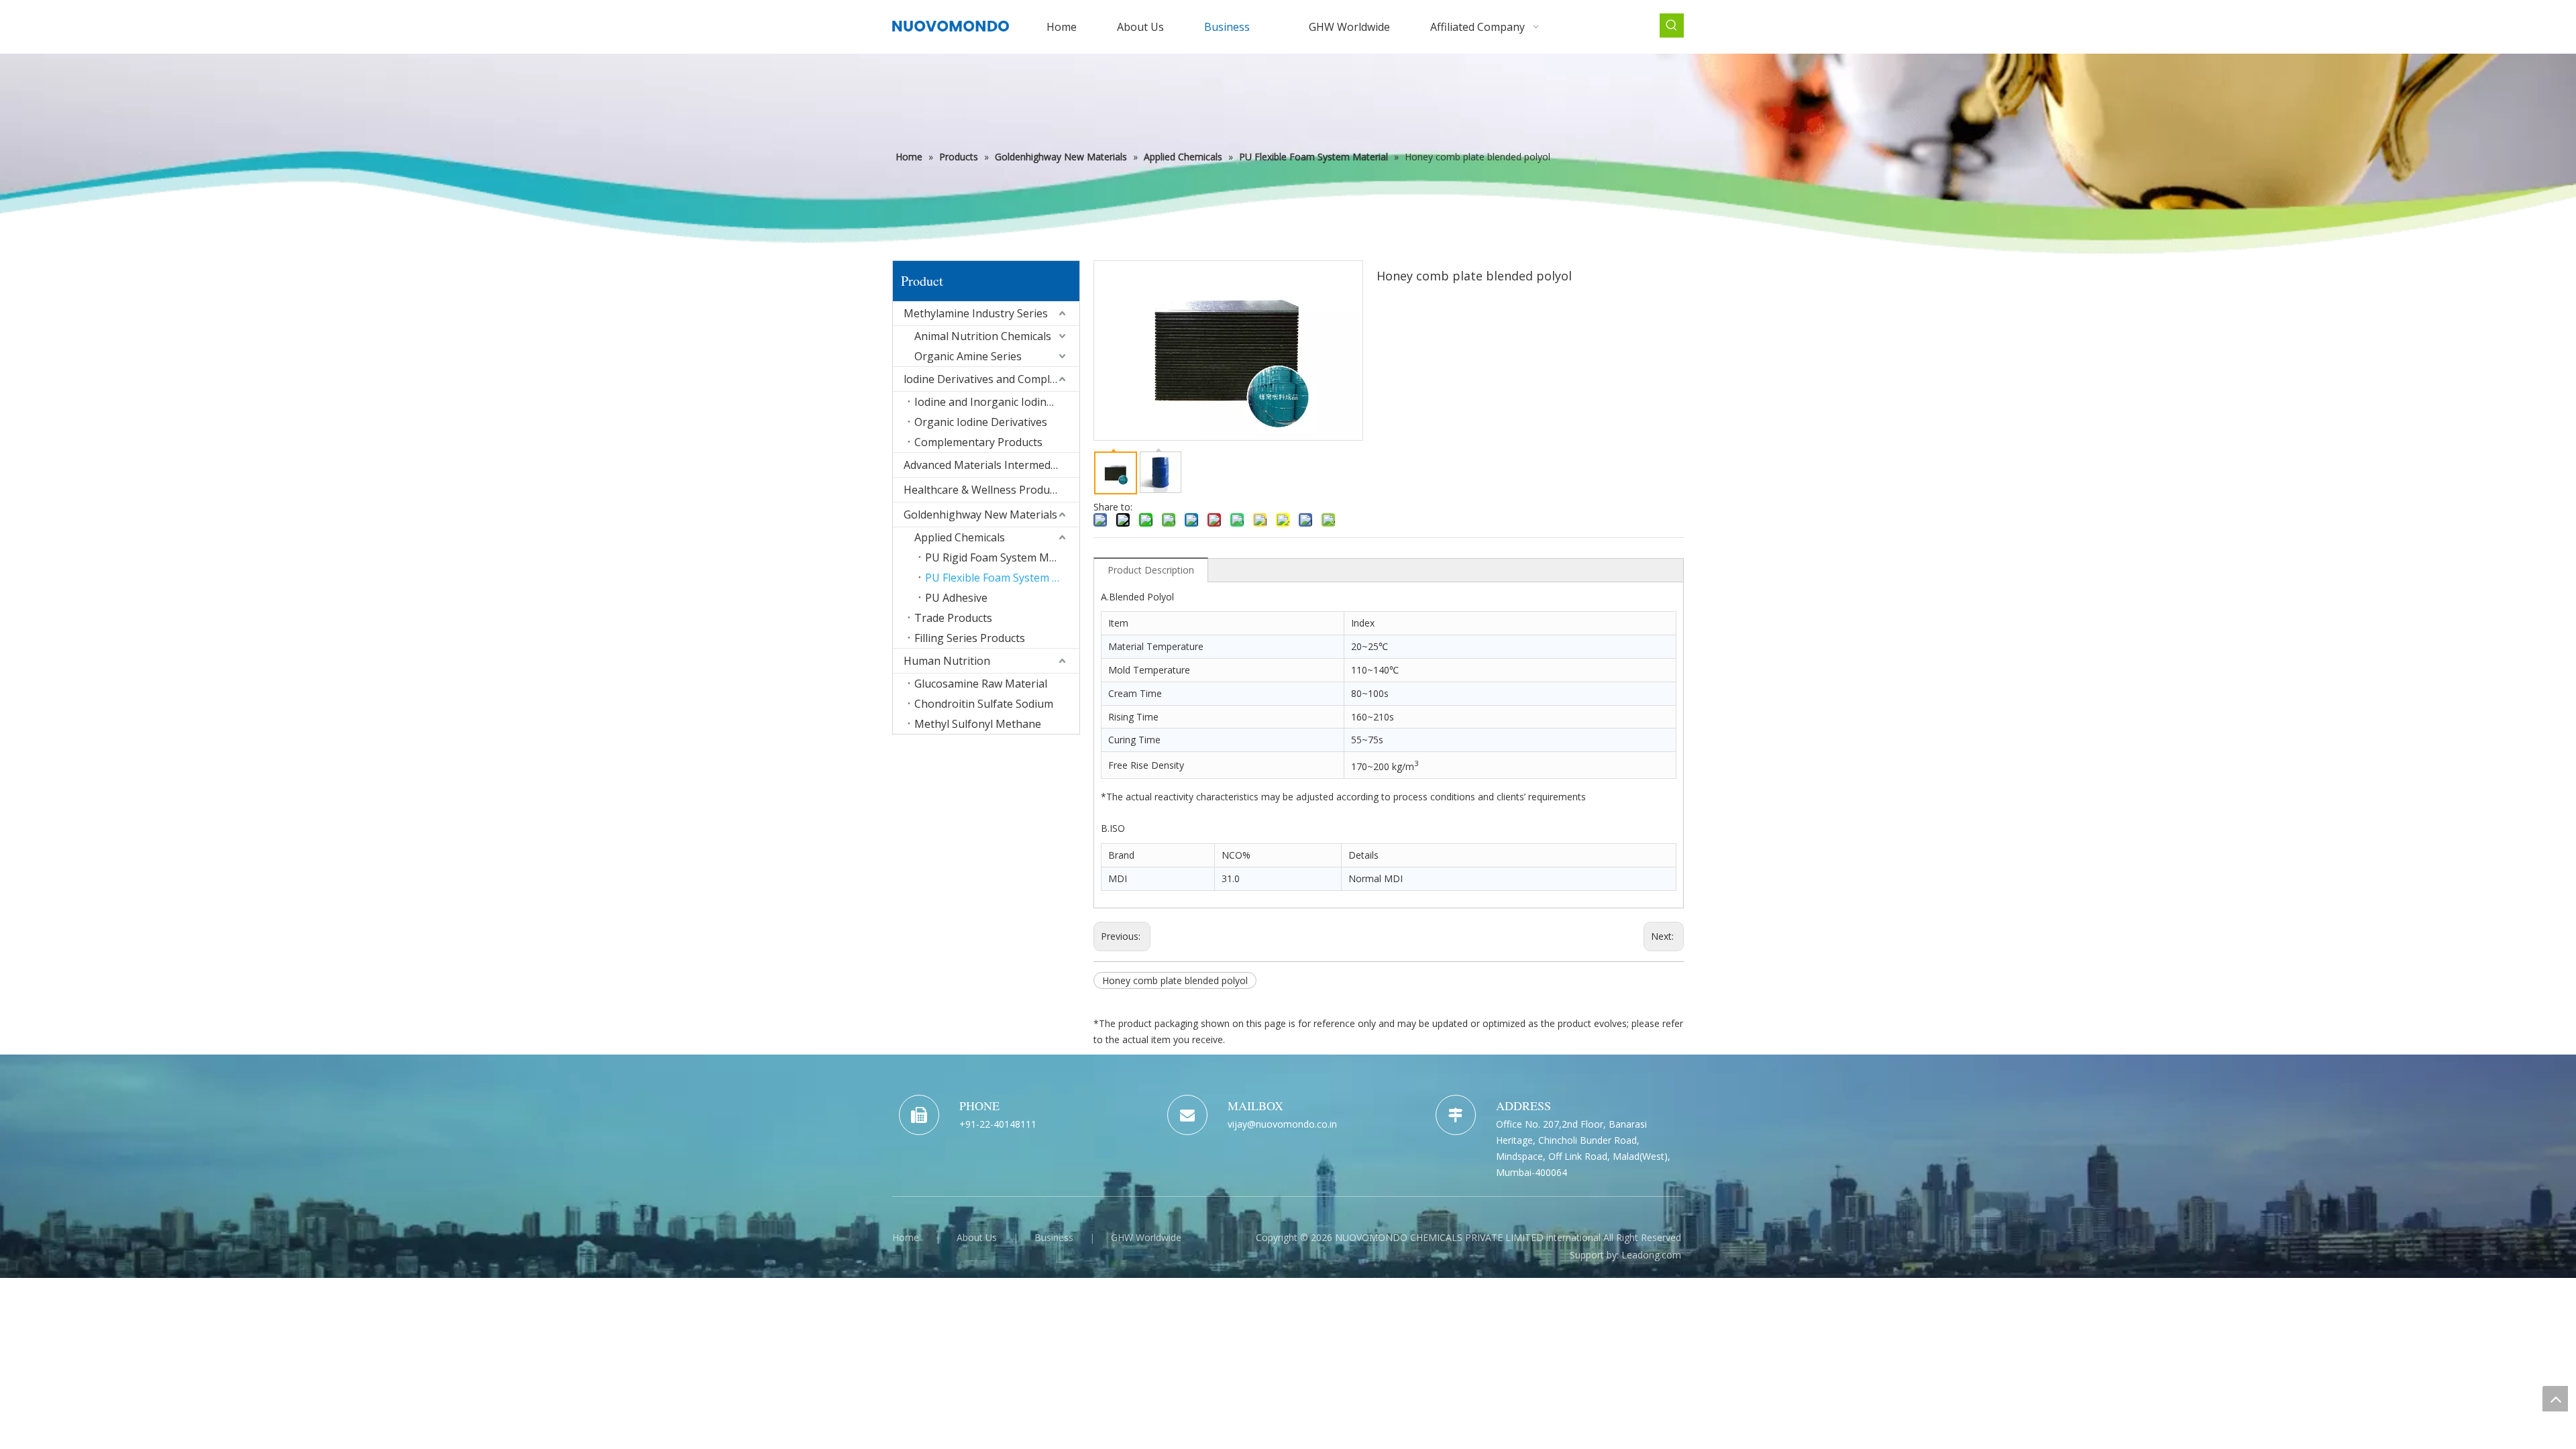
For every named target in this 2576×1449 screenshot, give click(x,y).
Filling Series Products (970, 638)
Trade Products (953, 618)
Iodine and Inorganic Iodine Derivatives (997, 402)
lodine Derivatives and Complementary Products (991, 379)
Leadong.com (1651, 1255)
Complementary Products (978, 442)
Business (1054, 1237)
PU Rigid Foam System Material (1002, 557)
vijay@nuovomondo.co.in (1282, 1124)
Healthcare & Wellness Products (984, 490)
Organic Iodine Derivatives (981, 422)
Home (906, 1237)
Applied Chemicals (960, 537)
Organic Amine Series (968, 356)
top (2555, 1399)
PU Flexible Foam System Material (1002, 578)
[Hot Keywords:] (1672, 25)
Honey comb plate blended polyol (1175, 980)
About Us (977, 1237)
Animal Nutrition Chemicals (983, 336)
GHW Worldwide (1146, 1237)
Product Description (1151, 570)
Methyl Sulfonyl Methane (978, 724)
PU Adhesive (956, 598)
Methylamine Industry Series (976, 313)
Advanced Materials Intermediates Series (991, 465)
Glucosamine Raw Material (981, 684)
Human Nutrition (947, 661)
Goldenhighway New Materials (980, 515)
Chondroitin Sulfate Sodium (984, 704)
